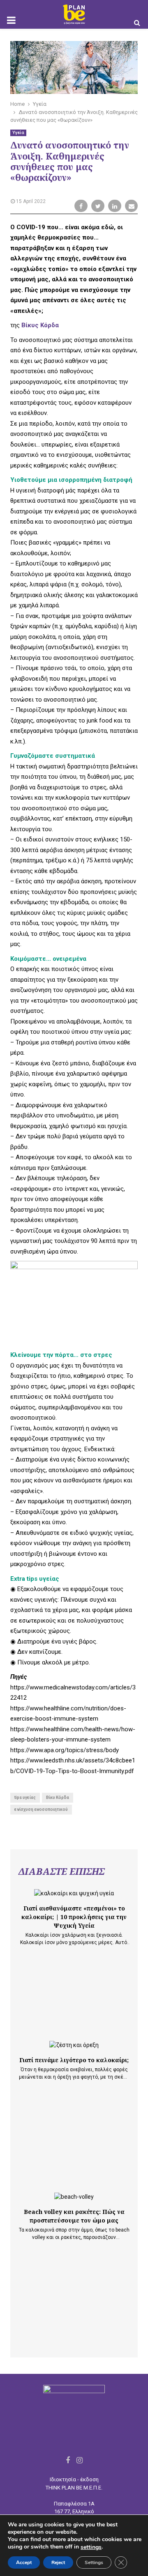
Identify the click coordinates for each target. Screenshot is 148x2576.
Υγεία (18, 133)
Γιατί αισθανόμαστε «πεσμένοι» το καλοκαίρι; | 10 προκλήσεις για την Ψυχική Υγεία (74, 1917)
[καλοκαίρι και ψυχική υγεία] (74, 1893)
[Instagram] (80, 2460)
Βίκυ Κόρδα (58, 1798)
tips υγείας (25, 1798)
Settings (94, 2562)
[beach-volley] (74, 2197)
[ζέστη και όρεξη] (74, 2045)
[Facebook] (68, 2460)
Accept (24, 2562)
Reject (58, 2562)
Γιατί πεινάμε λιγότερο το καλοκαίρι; (74, 2060)
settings (91, 2547)
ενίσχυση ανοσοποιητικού (41, 1809)
